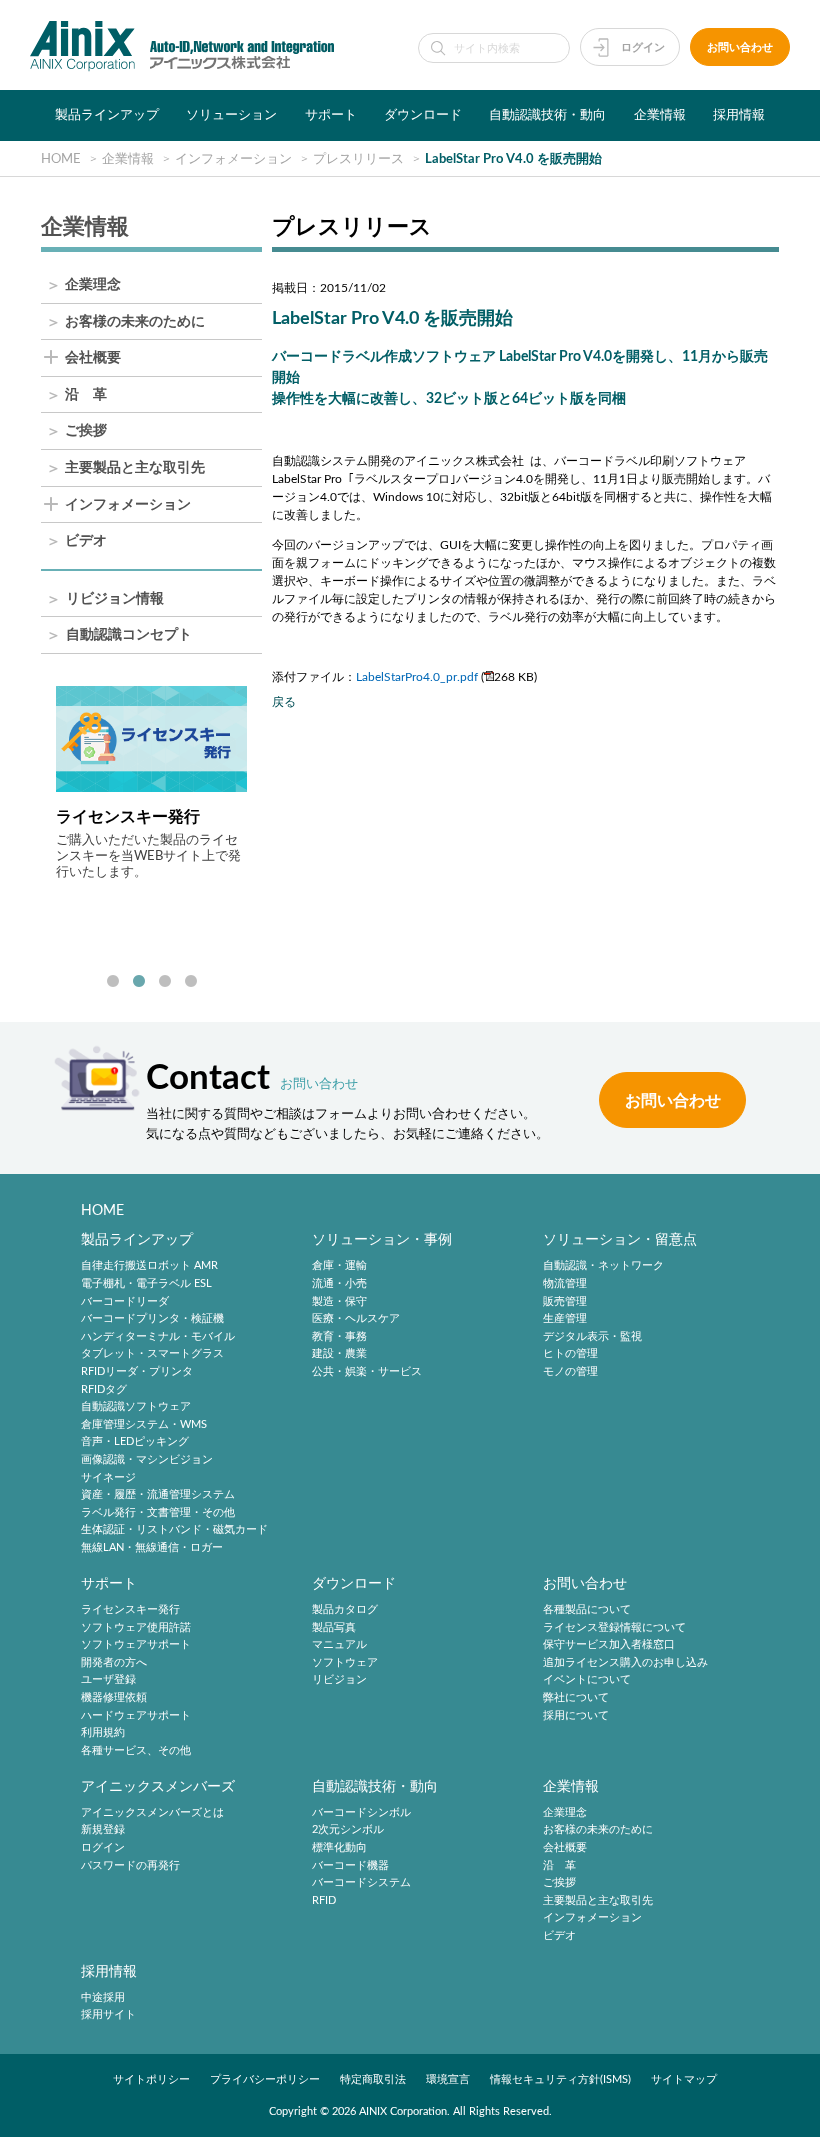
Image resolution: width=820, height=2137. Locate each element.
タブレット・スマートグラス (152, 1354)
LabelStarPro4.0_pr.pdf (417, 677)
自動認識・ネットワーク (603, 1266)
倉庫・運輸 (339, 1266)
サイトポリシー (151, 2079)
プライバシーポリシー (265, 2079)
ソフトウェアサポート (136, 1644)
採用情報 (739, 115)
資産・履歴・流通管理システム (158, 1494)
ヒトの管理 (570, 1354)
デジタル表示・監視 (592, 1336)
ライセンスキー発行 (130, 1609)
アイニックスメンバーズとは (152, 1812)
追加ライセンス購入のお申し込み (625, 1662)
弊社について (576, 1697)
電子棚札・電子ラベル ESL (146, 1283)
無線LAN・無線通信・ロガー (152, 1547)
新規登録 (103, 1830)
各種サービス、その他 (136, 1750)
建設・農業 (339, 1354)
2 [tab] (139, 982)
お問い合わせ (740, 47)
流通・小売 (339, 1283)
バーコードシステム (361, 1882)
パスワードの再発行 (130, 1865)
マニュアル (339, 1644)
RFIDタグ (104, 1389)
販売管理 (565, 1301)
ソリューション (231, 115)
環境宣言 (448, 2079)
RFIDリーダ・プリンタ (137, 1371)
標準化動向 (339, 1847)
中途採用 (103, 1997)
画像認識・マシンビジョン (147, 1459)
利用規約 (103, 1732)
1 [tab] (113, 982)
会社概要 (93, 358)
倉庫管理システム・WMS (144, 1424)
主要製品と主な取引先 (135, 468)
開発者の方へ (114, 1662)
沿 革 (86, 395)
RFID (324, 1900)
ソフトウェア (345, 1662)
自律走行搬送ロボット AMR (149, 1266)
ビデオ (86, 541)
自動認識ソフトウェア (136, 1406)
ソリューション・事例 (382, 1239)
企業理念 (93, 285)
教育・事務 (339, 1336)
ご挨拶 (86, 431)
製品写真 (334, 1627)
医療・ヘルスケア (356, 1318)
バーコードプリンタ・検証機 (152, 1318)
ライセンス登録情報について (614, 1627)
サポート (331, 115)
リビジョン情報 (115, 599)
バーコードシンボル (361, 1812)
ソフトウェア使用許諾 (136, 1627)
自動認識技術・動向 (547, 115)
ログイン (643, 47)
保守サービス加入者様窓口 (609, 1644)
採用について (576, 1715)
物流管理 (565, 1283)
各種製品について (587, 1609)
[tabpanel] (151, 783)
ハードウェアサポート (136, 1715)
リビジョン (339, 1680)
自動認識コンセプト (129, 635)
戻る (284, 702)
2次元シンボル (348, 1830)
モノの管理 (570, 1371)
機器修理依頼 (114, 1697)
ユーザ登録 (108, 1680)
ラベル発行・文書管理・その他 (158, 1512)
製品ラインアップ (107, 115)
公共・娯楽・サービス (367, 1371)
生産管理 (565, 1318)
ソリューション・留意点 (620, 1239)
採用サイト (108, 2015)
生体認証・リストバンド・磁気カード (174, 1530)
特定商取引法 (373, 2079)
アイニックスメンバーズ (158, 1786)
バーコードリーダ (125, 1301)
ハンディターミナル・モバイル (158, 1336)
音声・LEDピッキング (135, 1442)
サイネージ (108, 1477)
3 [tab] (165, 982)
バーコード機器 (350, 1865)
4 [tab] (191, 982)
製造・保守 (339, 1301)
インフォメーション (128, 505)
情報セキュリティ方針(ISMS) (560, 2079)
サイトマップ (684, 2079)
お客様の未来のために (135, 322)
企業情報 (660, 115)
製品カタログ (345, 1609)
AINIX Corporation (403, 2111)
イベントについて (587, 1680)
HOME (102, 1210)
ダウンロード (423, 115)
